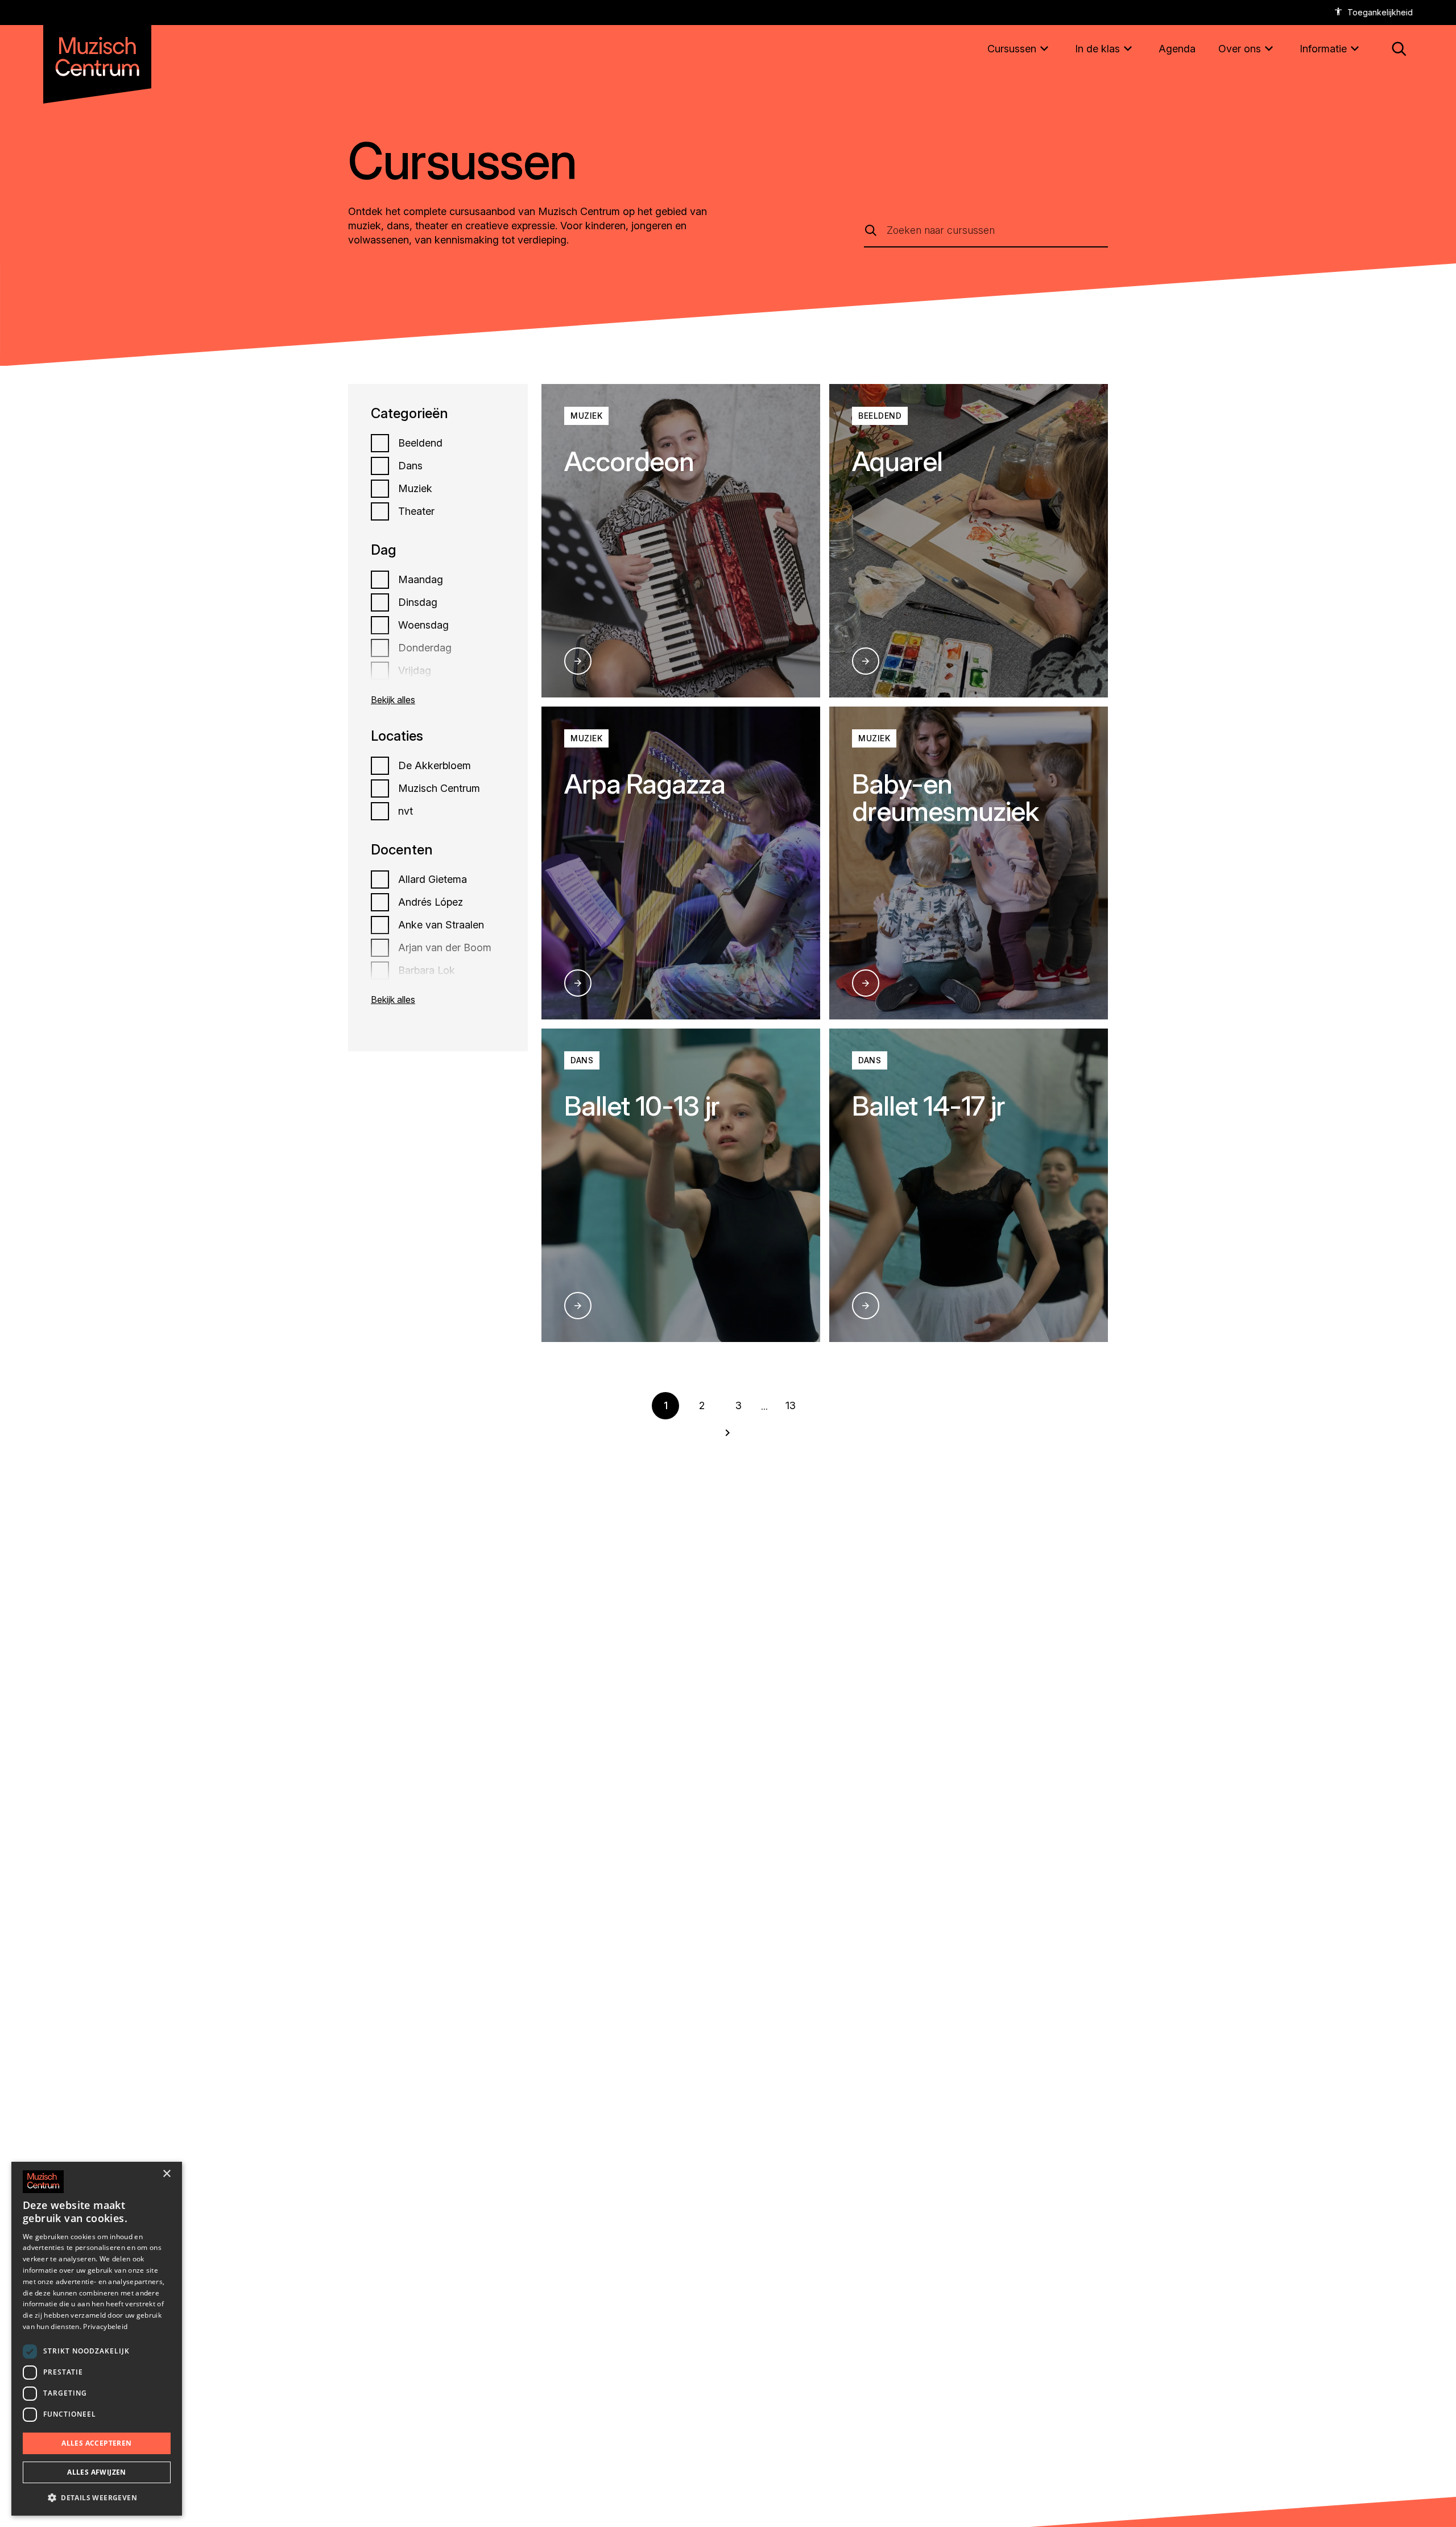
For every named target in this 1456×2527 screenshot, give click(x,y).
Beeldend (420, 443)
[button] (97, 2497)
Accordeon (629, 461)
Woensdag (423, 625)
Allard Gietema (433, 880)
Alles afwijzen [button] (97, 2472)
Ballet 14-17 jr (928, 1106)
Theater (416, 511)
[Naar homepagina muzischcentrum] (97, 52)
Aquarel (897, 461)
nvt (406, 811)
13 (791, 1405)
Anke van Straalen (441, 925)
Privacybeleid (105, 2326)
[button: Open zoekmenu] (1399, 49)
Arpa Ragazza (645, 784)
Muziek (415, 489)
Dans (410, 466)
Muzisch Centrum (439, 788)
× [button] (166, 2174)
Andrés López (431, 902)
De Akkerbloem (435, 766)
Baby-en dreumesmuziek (946, 797)
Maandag (421, 580)
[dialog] (97, 2339)
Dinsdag (418, 602)
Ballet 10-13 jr (642, 1106)
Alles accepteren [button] (96, 2443)
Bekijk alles (393, 700)
